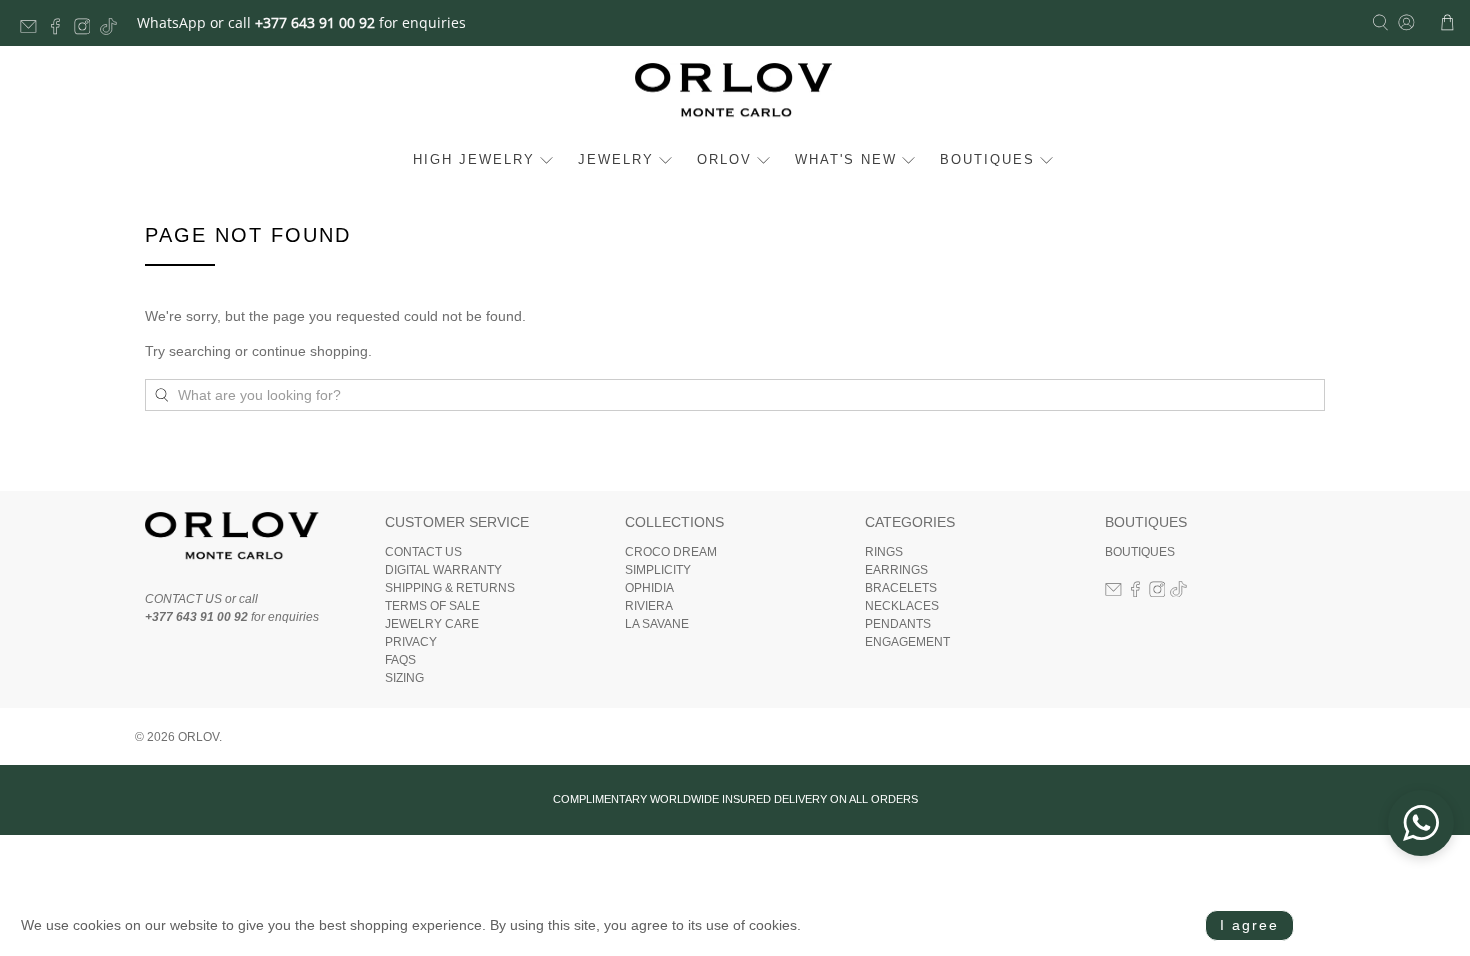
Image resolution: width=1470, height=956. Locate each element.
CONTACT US (423, 552)
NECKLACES (902, 606)
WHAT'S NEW (846, 159)
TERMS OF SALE (432, 606)
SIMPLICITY (658, 570)
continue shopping (310, 351)
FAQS (400, 660)
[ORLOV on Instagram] (87, 29)
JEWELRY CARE (432, 624)
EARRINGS (896, 570)
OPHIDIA (649, 588)
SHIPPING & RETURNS (450, 588)
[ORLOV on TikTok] (113, 29)
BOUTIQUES (987, 159)
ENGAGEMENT (907, 642)
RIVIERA (649, 606)
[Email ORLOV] (33, 29)
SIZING (404, 678)
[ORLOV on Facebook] (60, 29)
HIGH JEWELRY (474, 159)
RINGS (884, 552)
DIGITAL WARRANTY (443, 570)
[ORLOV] (735, 96)
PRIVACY (411, 642)
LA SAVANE (657, 624)
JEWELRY (616, 159)
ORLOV (724, 159)
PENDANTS (898, 624)
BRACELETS (901, 588)
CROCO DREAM (671, 552)
